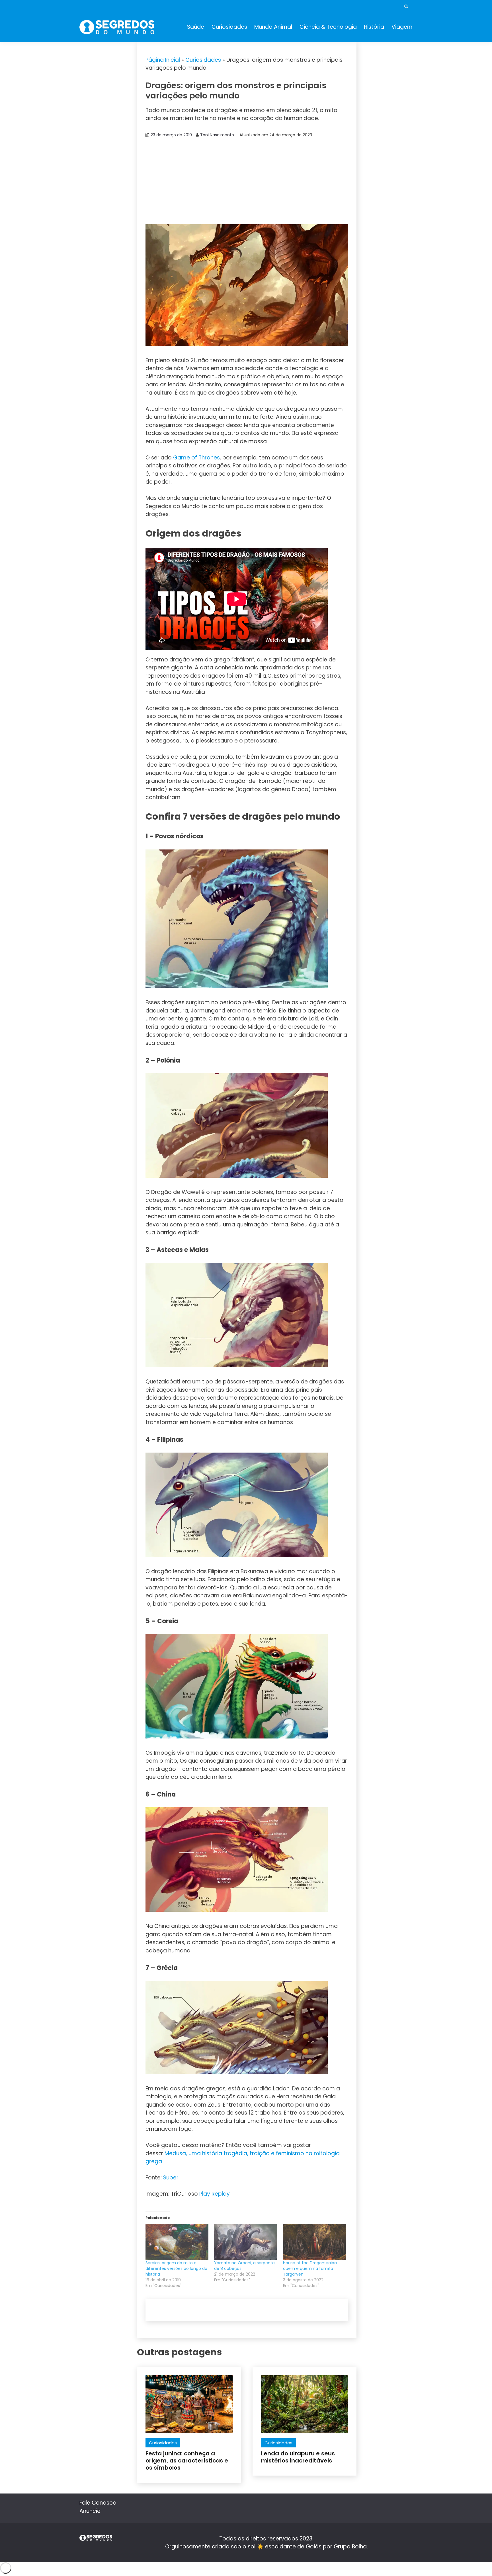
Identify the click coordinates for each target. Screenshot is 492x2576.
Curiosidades (229, 27)
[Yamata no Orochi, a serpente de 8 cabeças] (246, 2242)
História (374, 27)
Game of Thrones (196, 458)
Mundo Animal (273, 27)
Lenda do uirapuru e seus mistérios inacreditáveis (298, 2457)
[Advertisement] (247, 182)
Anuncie (90, 2511)
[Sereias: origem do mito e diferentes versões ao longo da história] (177, 2242)
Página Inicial (163, 60)
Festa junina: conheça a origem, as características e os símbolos (187, 2460)
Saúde (196, 27)
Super (171, 2178)
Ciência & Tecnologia (328, 27)
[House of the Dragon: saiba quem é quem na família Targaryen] (314, 2242)
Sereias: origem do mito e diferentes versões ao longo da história (176, 2268)
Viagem (402, 27)
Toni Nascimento (217, 135)
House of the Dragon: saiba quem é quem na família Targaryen (310, 2268)
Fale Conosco (98, 2503)
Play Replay (215, 2194)
